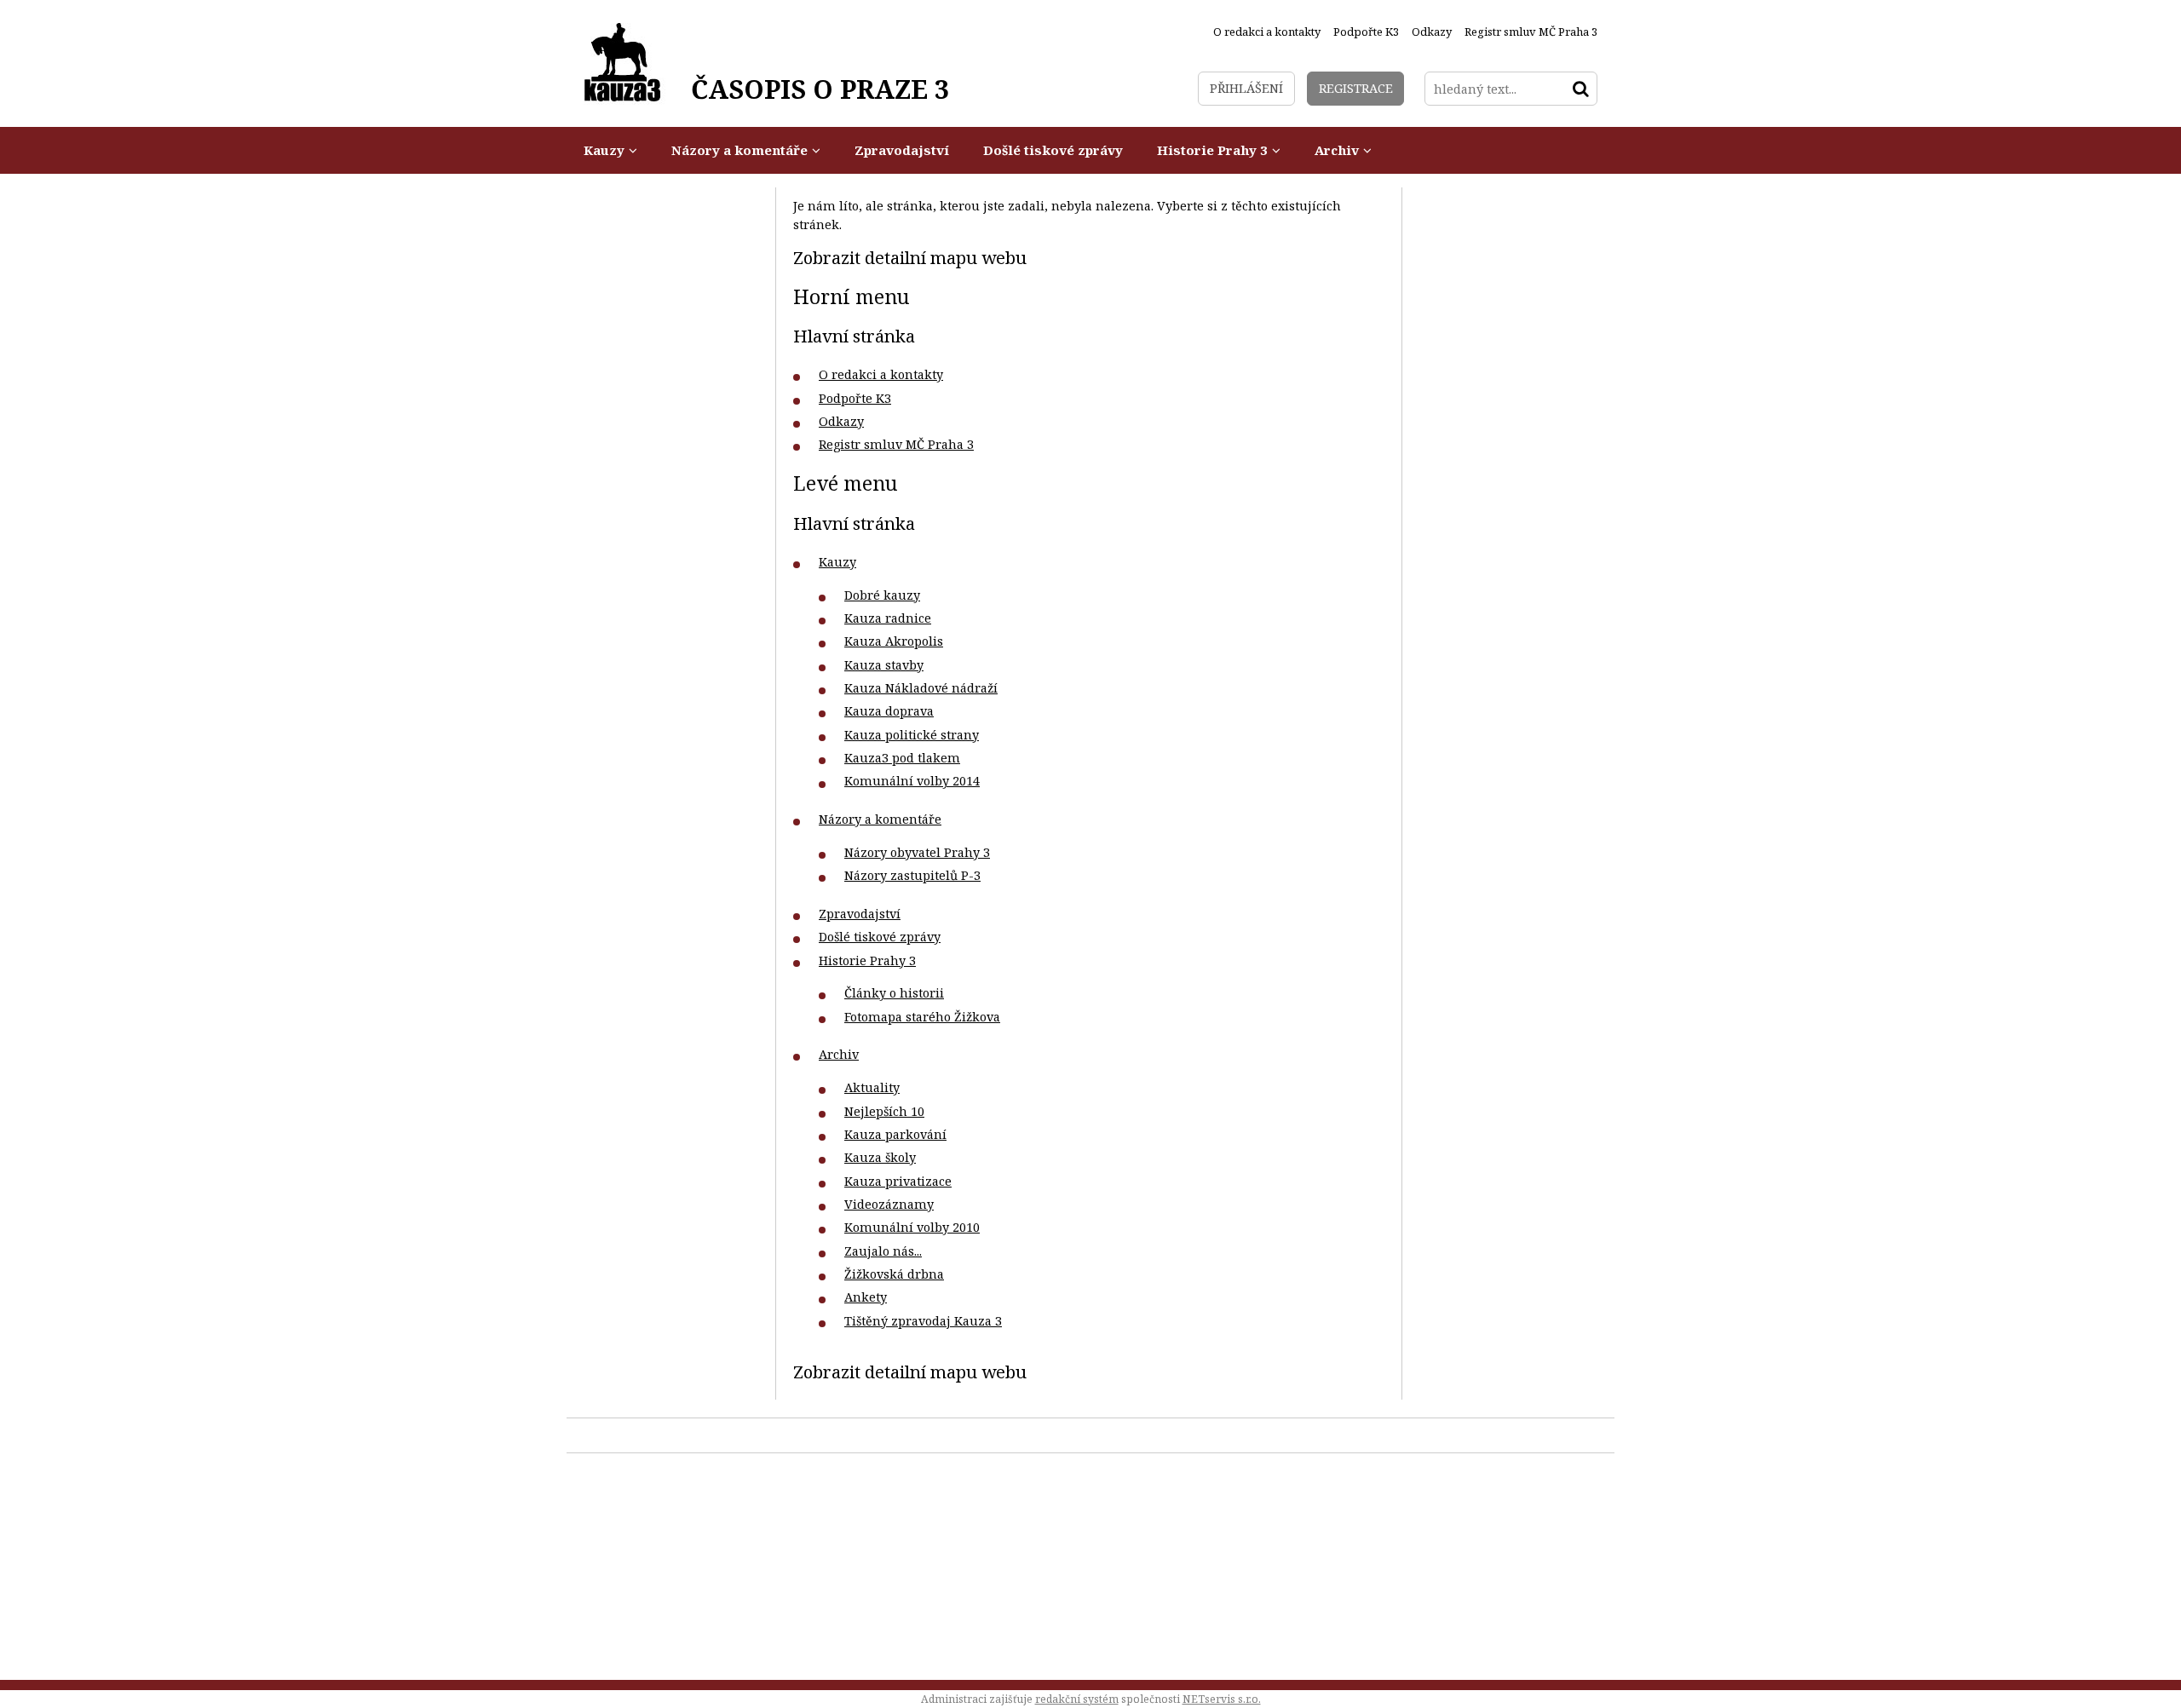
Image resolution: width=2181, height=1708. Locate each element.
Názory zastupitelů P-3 (912, 875)
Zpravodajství (860, 914)
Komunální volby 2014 (912, 781)
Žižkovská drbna (894, 1274)
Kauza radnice (888, 618)
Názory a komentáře (880, 819)
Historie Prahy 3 (867, 960)
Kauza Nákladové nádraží (921, 688)
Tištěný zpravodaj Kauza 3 (923, 1321)
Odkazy (841, 421)
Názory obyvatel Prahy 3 (917, 852)
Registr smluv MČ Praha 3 (896, 444)
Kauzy (837, 562)
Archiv (839, 1054)
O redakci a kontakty (881, 374)
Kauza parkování (895, 1134)
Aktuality (872, 1087)
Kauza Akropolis (894, 641)
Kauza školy (880, 1157)
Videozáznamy (889, 1204)
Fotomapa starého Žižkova (922, 1017)
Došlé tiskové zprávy (880, 937)
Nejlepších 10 (884, 1111)
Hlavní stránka (854, 336)
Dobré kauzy (882, 595)
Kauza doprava (889, 711)
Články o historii (894, 993)
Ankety (866, 1297)
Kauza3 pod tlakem (902, 758)
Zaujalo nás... (883, 1251)
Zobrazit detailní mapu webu (910, 257)
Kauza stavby (884, 665)
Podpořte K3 (855, 398)
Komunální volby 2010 (912, 1227)
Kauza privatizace (898, 1181)
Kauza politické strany (912, 735)
